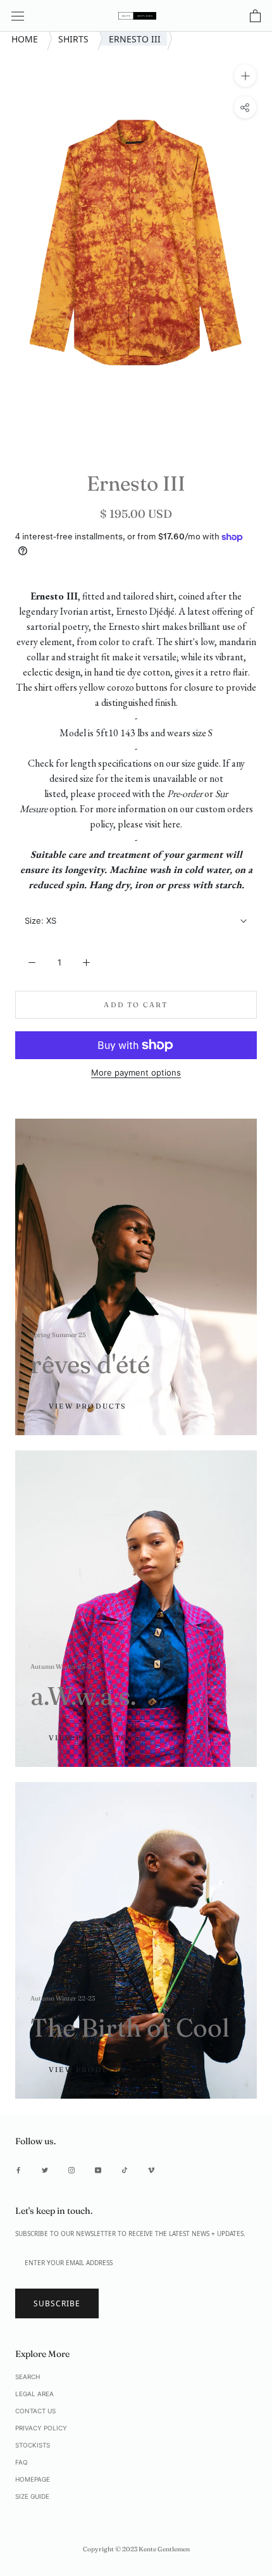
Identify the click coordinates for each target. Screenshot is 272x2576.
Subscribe (57, 2303)
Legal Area (34, 2394)
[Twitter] (45, 2170)
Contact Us (35, 2411)
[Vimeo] (151, 2170)
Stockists (33, 2445)
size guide (200, 763)
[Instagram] (71, 2170)
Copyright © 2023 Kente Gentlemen (136, 2549)
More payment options (136, 1072)
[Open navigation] (18, 16)
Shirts (75, 38)
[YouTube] (98, 2170)
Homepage (33, 2479)
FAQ (22, 2462)
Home (26, 38)
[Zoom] (245, 75)
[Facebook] (18, 2170)
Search (28, 2377)
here (171, 824)
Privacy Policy (41, 2428)
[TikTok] (125, 2170)
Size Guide (32, 2496)
